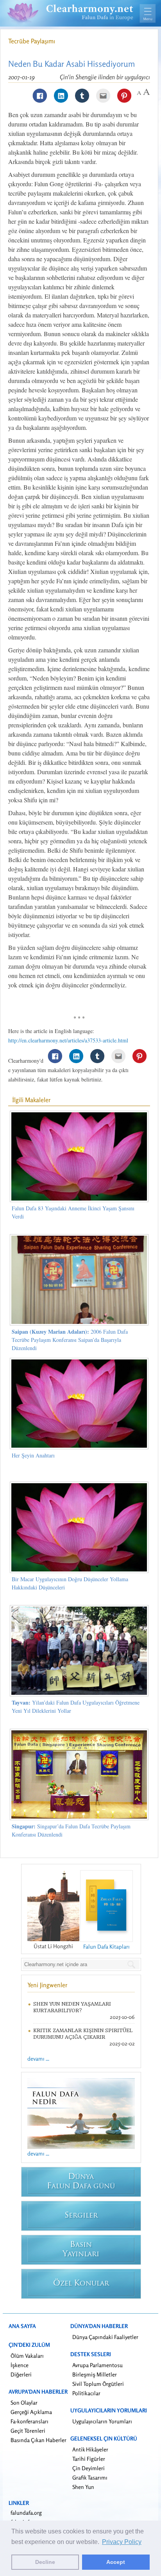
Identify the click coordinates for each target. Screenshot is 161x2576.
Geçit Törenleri (28, 2431)
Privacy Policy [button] (122, 2542)
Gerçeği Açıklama (31, 2412)
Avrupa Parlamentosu (97, 2365)
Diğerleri (21, 2374)
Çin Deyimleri (89, 2468)
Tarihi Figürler (89, 2459)
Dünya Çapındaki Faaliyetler (105, 2337)
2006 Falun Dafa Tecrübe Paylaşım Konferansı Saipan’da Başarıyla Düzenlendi (70, 1340)
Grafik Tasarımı (90, 2477)
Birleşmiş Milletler (95, 2374)
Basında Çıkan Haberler (38, 2440)
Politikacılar (86, 2393)
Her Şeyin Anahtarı (33, 1455)
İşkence (20, 2365)
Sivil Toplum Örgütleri (98, 2384)
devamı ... (38, 2058)
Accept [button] (116, 2562)
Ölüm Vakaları (27, 2356)
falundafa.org (26, 2513)
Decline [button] (45, 2562)
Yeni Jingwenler (47, 1985)
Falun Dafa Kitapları (106, 1946)
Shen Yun (83, 2487)
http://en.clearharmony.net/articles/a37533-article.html (68, 1040)
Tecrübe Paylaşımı (32, 41)
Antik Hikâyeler (90, 2449)
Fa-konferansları (30, 2421)
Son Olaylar (24, 2402)
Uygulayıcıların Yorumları (102, 2421)
